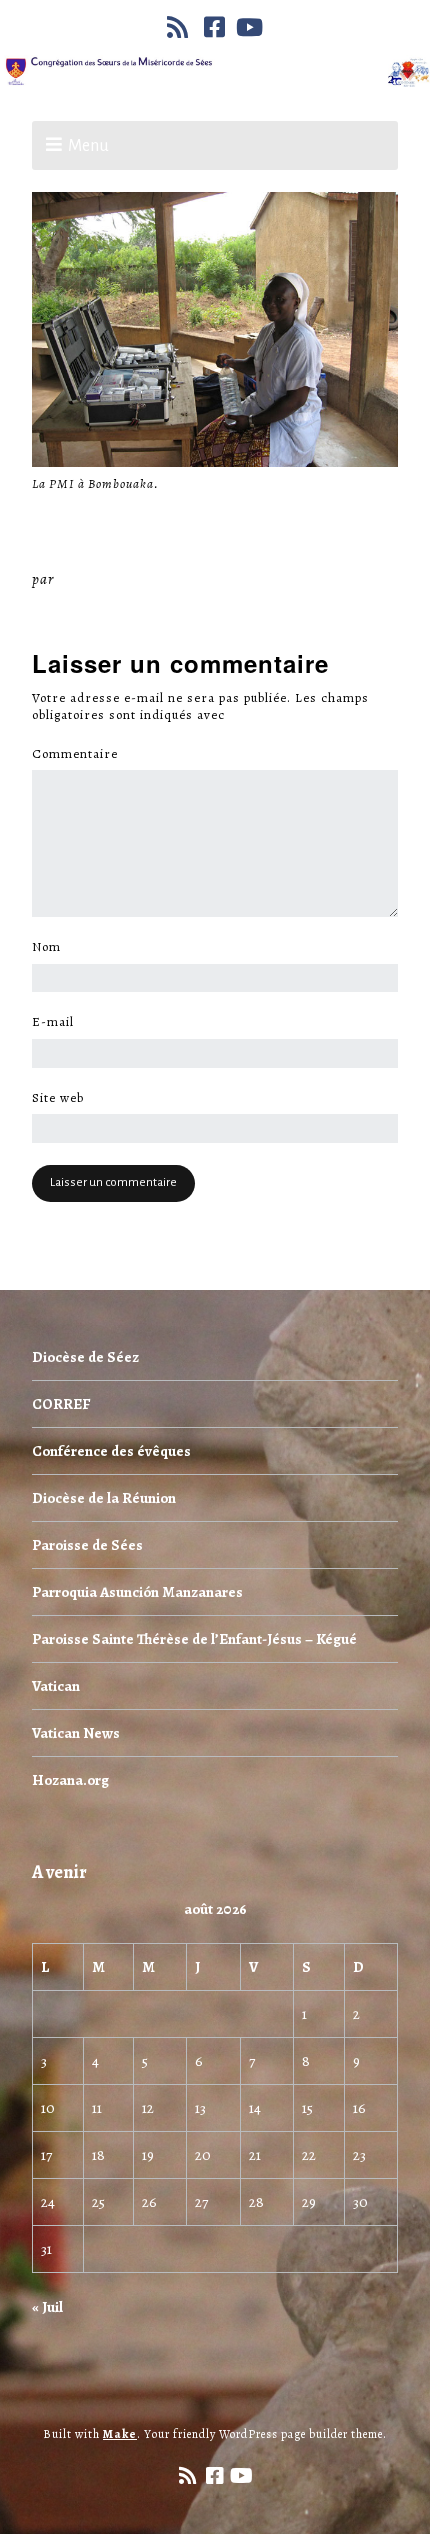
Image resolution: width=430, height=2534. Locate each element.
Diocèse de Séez (85, 1357)
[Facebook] (215, 27)
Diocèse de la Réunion (104, 1498)
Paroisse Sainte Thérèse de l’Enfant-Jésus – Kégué (194, 1639)
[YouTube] (250, 27)
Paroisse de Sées (87, 1545)
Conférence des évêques (111, 1451)
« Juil (47, 2307)
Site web (58, 1098)
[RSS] (180, 27)
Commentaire (80, 754)
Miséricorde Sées (123, 579)
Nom (52, 947)
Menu (88, 146)
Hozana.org (70, 1780)
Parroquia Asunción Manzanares (137, 1592)
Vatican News (76, 1733)
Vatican (56, 1686)
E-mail (58, 1022)
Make (120, 2434)
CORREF (61, 1404)
